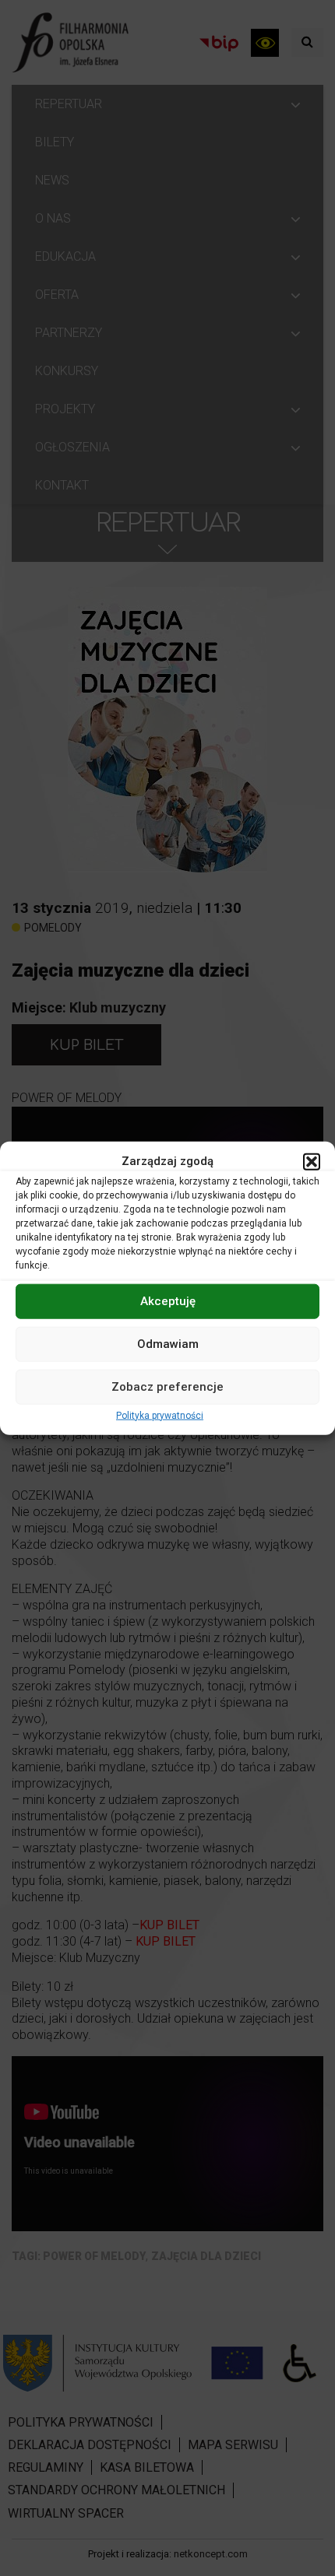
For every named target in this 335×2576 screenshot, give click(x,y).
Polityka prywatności (160, 1415)
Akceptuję (168, 1301)
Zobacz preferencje (167, 1387)
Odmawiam (168, 1344)
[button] (312, 1161)
